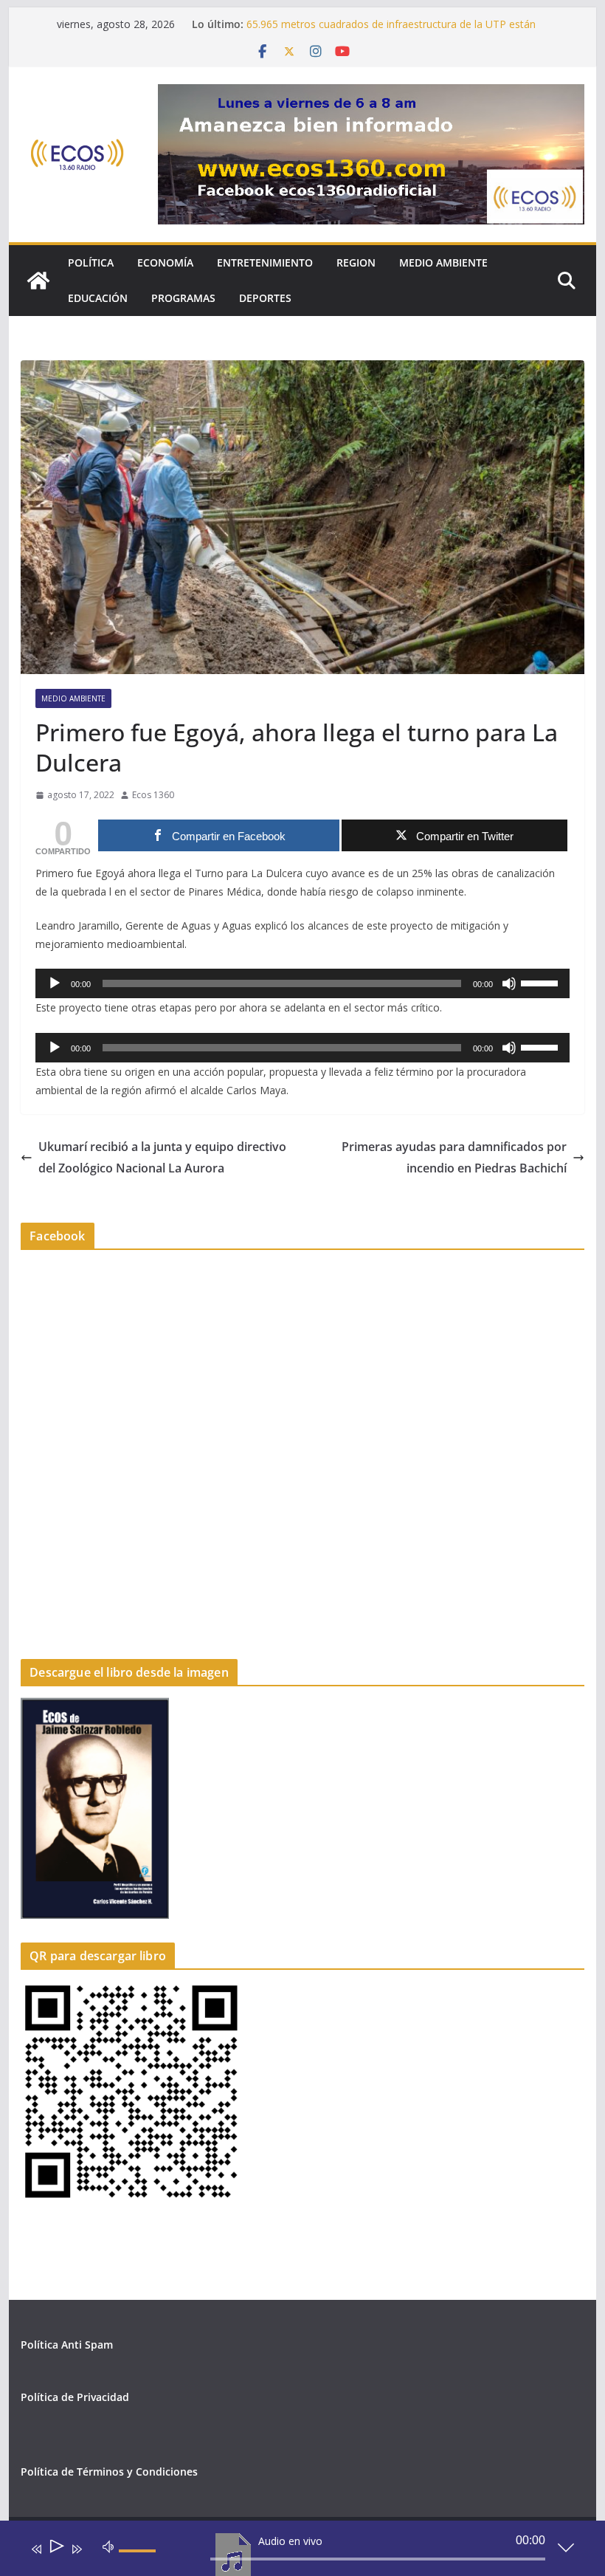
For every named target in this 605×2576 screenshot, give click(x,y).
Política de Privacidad (75, 2397)
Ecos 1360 (153, 795)
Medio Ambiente (443, 262)
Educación (98, 298)
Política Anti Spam (67, 2345)
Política (91, 262)
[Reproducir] (55, 983)
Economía (165, 262)
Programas (183, 298)
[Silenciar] (509, 983)
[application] (302, 983)
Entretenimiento (265, 262)
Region (356, 262)
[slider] (542, 982)
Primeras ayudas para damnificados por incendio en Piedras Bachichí (454, 1157)
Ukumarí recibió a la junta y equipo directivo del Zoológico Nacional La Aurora (162, 1157)
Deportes (265, 298)
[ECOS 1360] (38, 281)
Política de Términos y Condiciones (109, 2472)
